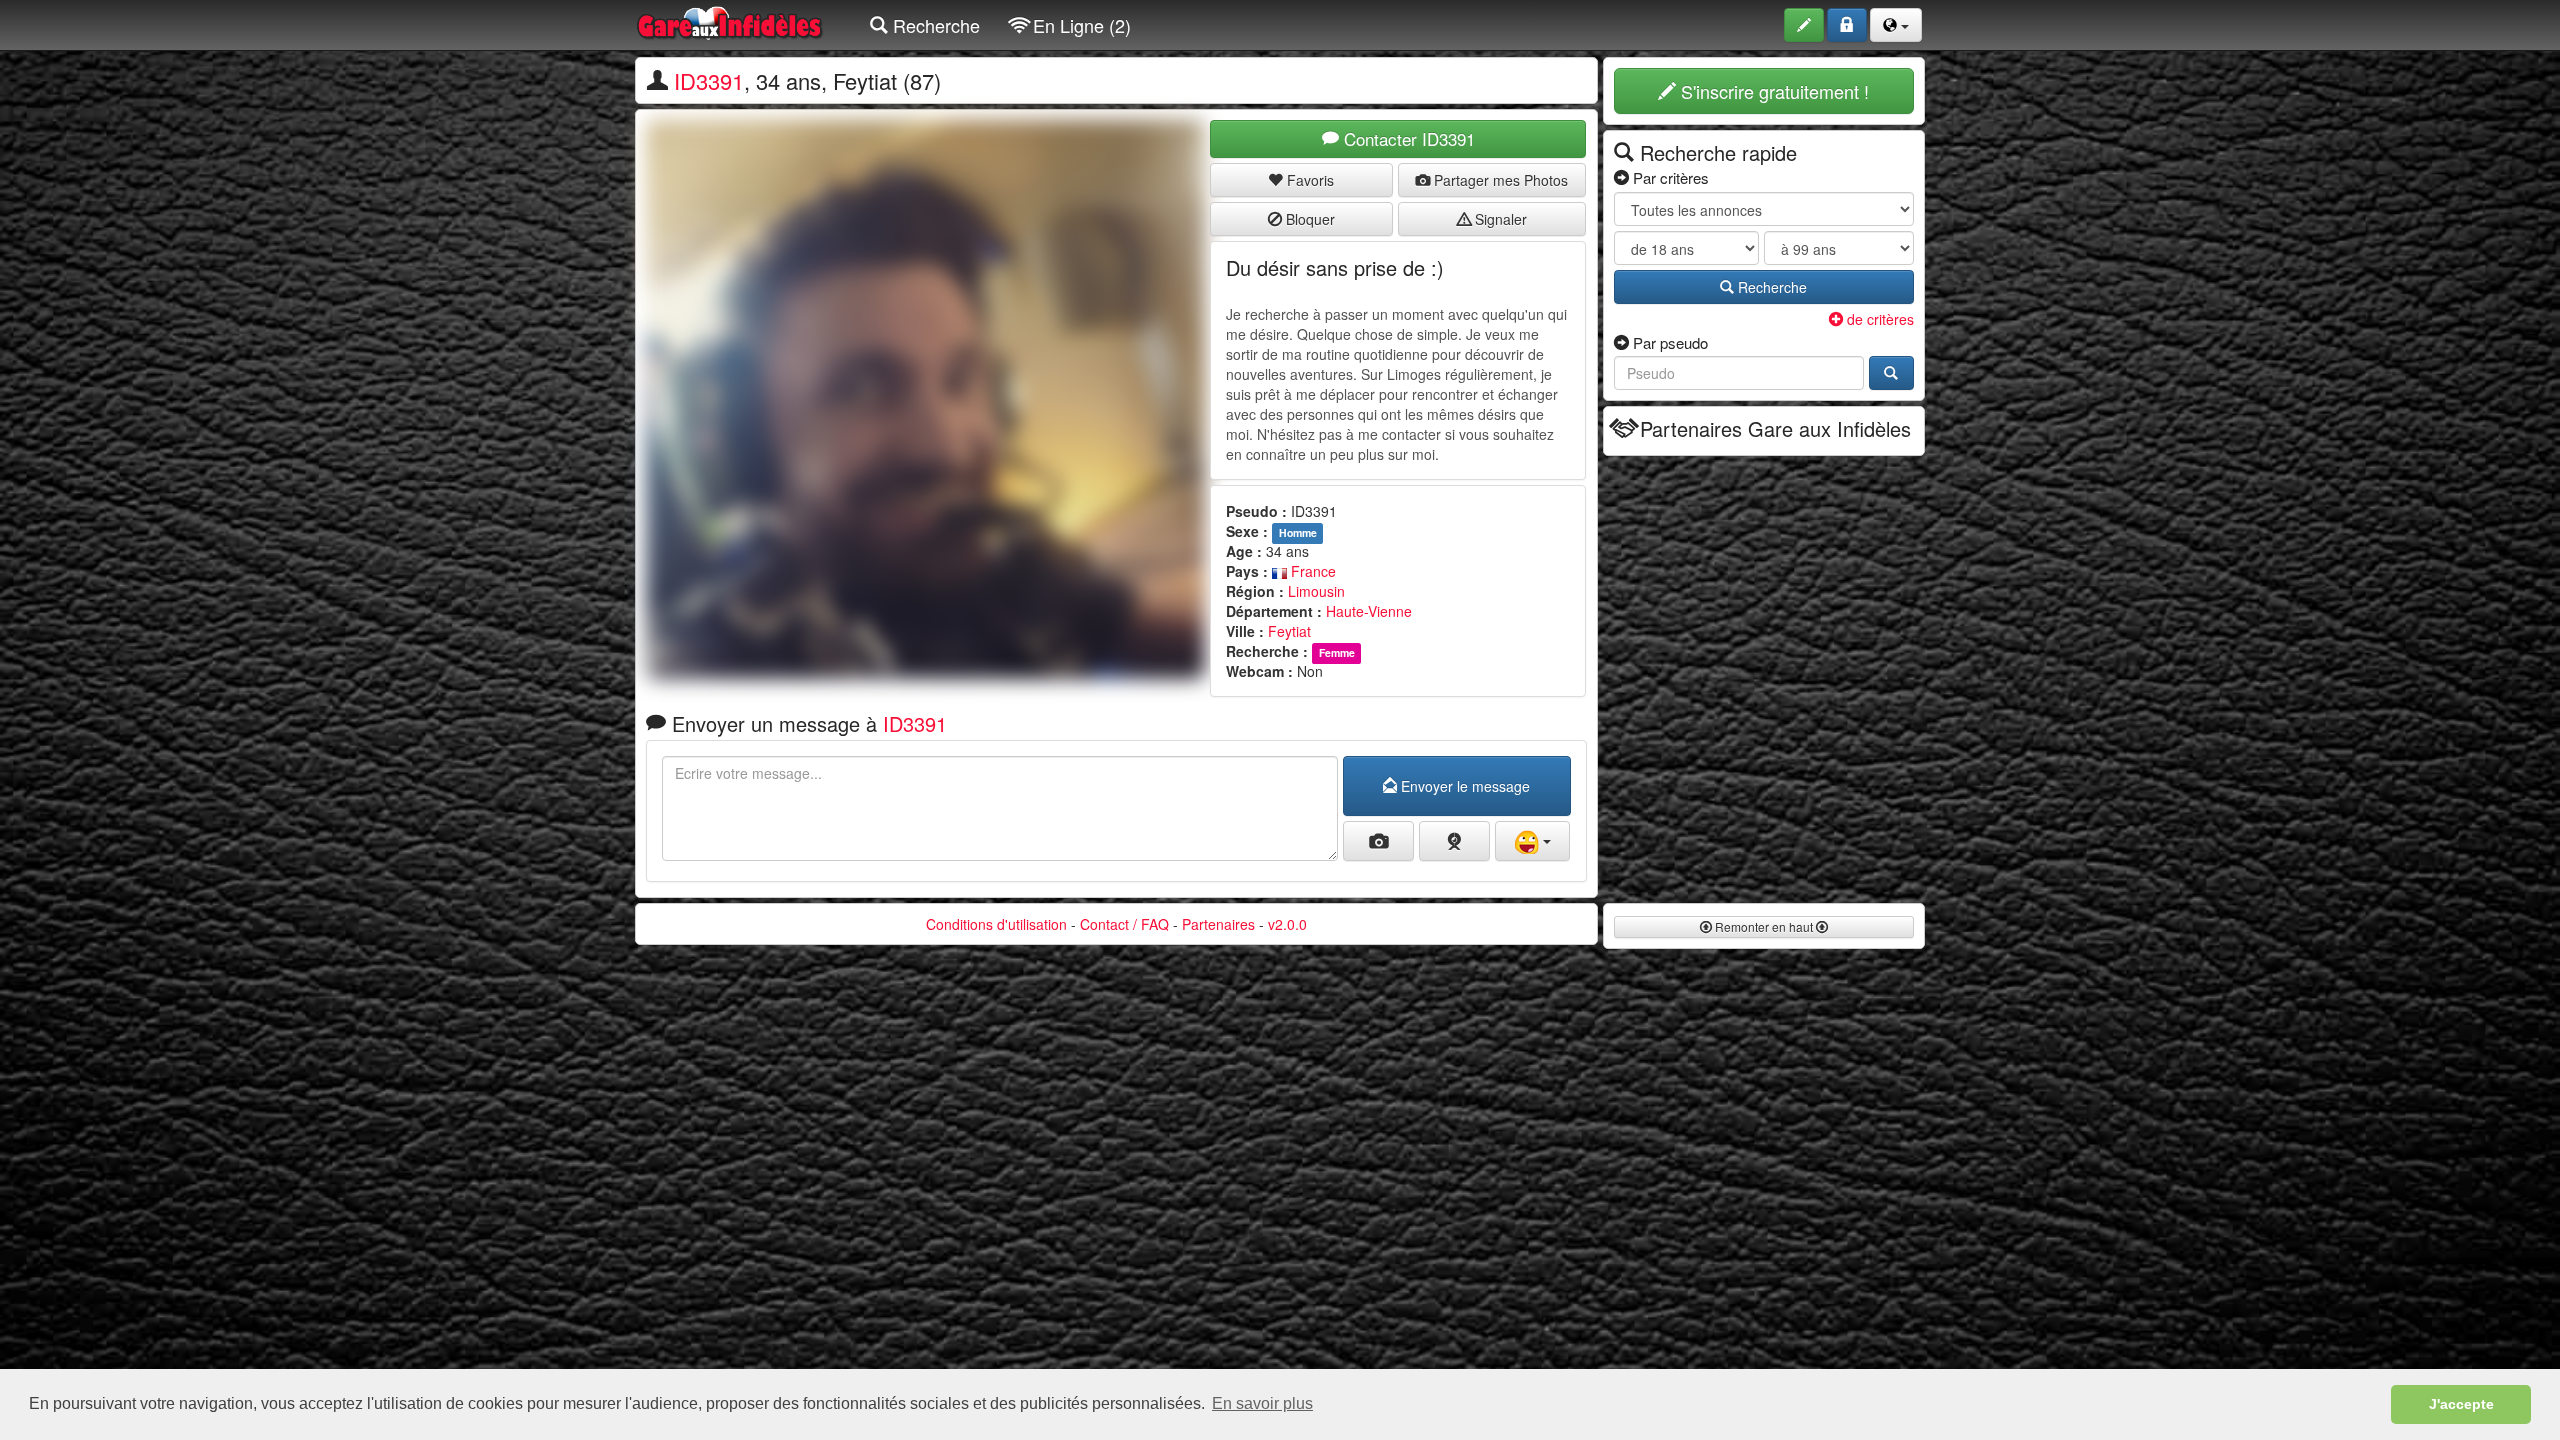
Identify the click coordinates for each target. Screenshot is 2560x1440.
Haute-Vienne (1369, 611)
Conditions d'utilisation (996, 924)
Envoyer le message (1463, 786)
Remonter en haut (1764, 926)
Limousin (1316, 591)
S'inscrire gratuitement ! (1772, 91)
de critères (1878, 319)
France (1311, 571)
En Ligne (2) (1079, 25)
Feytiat (1289, 631)
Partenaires (1218, 924)
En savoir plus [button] (1262, 1403)
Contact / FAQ (1124, 924)
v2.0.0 (1287, 924)
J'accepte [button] (2461, 1404)
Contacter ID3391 (1407, 138)
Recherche (934, 25)
